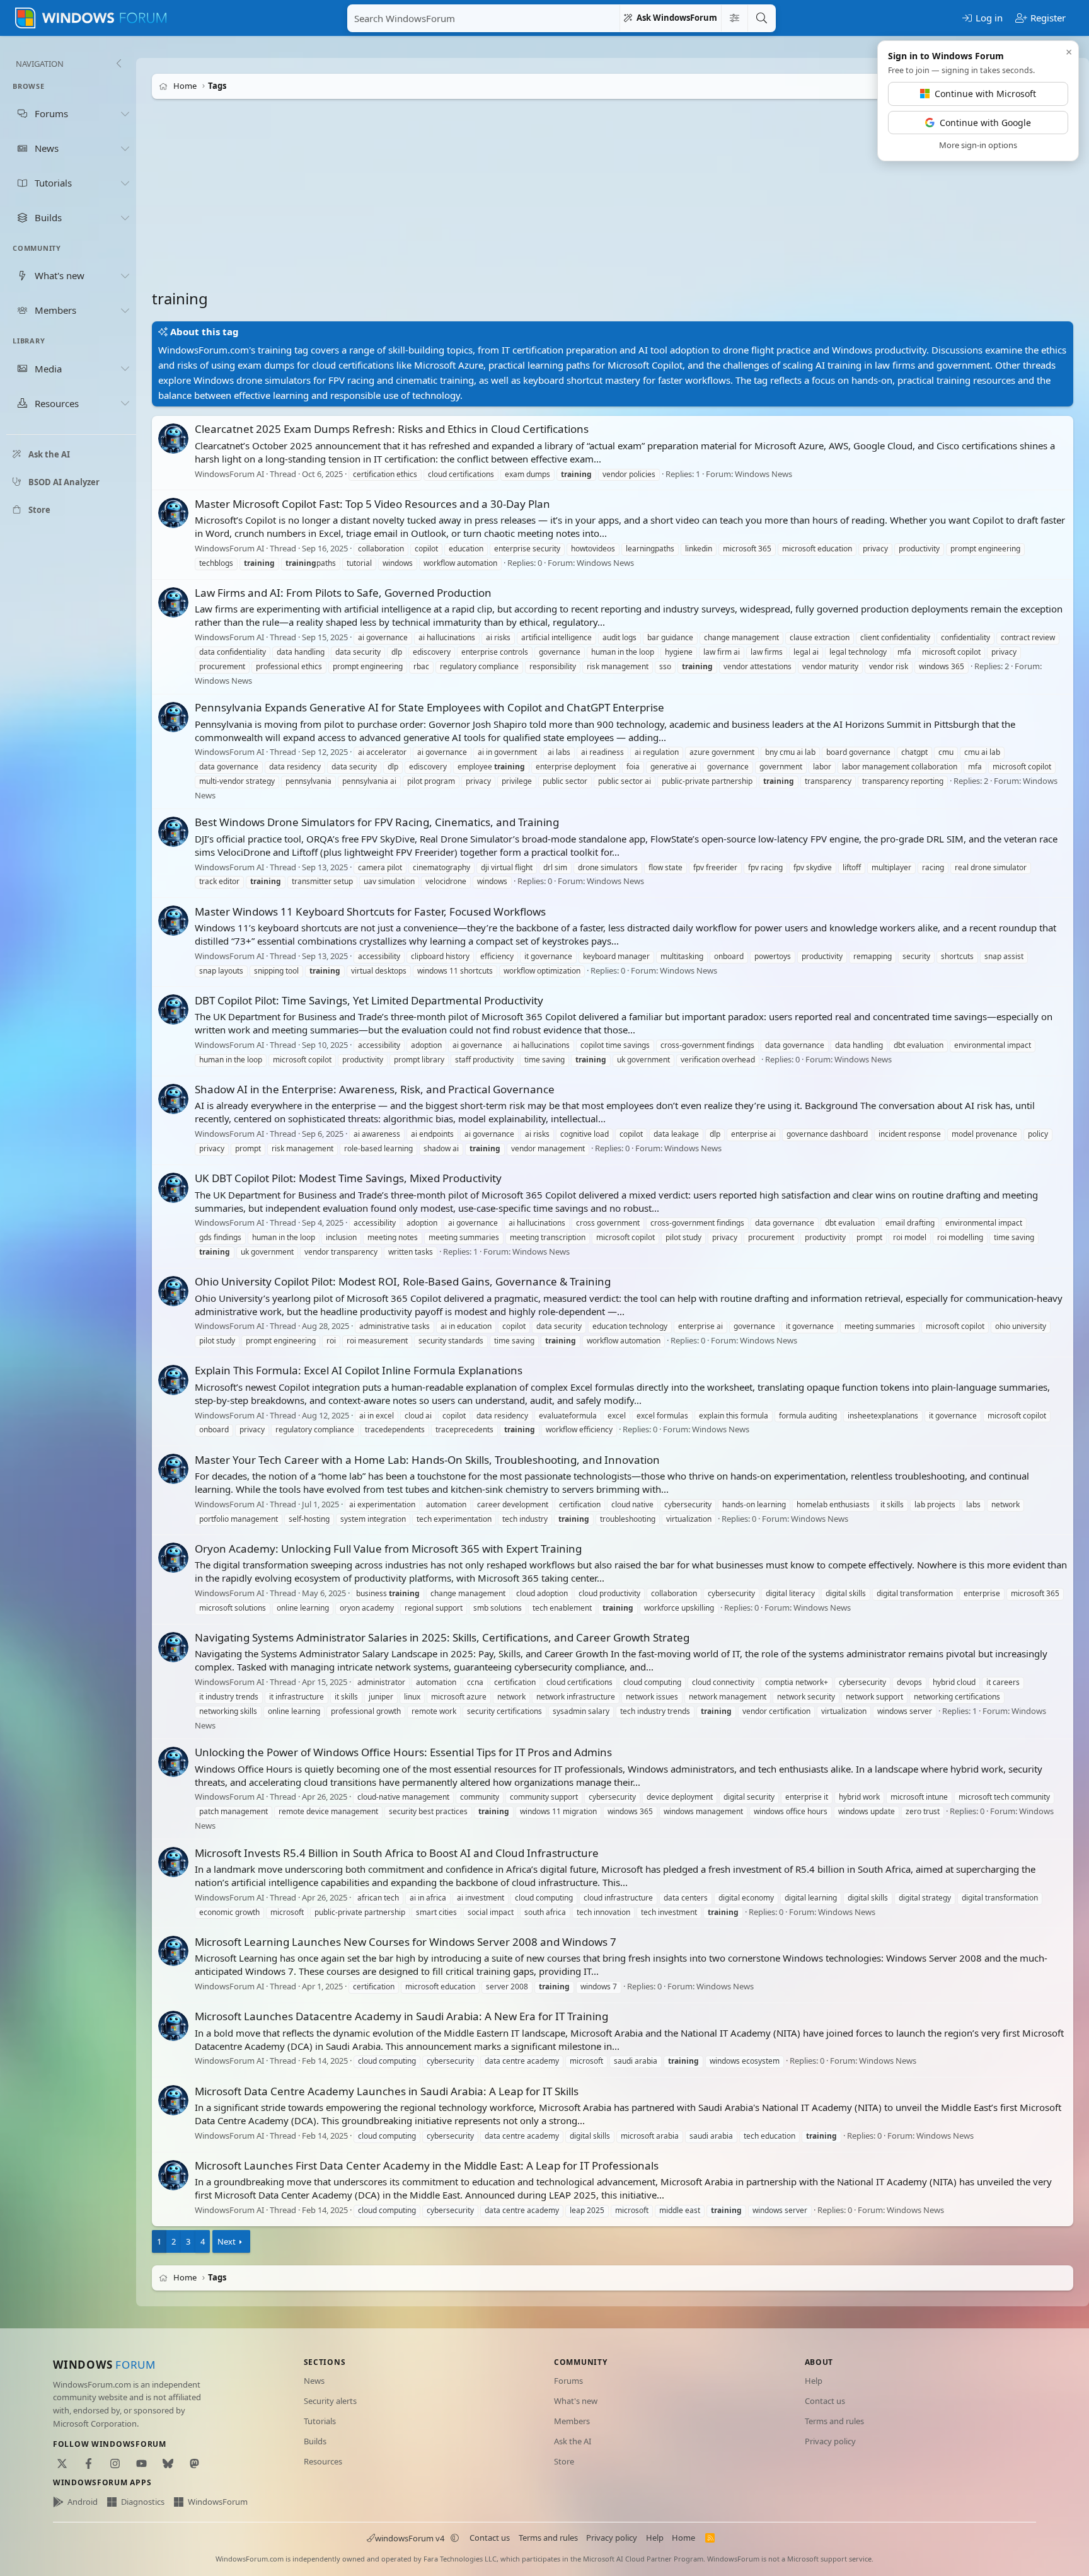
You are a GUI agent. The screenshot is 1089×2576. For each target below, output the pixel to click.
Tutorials (320, 2421)
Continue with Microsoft (985, 94)
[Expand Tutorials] (125, 183)
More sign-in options (978, 145)
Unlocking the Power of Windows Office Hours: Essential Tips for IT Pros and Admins (403, 1752)
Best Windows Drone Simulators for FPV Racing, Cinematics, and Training (377, 822)
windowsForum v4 (410, 2538)
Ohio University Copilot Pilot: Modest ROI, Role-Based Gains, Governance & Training (403, 1281)
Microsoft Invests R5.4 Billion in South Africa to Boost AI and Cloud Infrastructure (397, 1853)
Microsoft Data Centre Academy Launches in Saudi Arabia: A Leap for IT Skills (387, 2091)
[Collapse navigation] (118, 64)
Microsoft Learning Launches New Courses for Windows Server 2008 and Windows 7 (406, 1942)
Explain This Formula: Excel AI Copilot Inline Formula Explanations (359, 1370)
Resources (323, 2461)
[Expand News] (125, 148)
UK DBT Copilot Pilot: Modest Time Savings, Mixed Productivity (348, 1178)
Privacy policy (830, 2441)
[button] (455, 2538)
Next (227, 2241)
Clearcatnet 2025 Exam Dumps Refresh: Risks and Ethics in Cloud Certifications (392, 429)
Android (83, 2502)
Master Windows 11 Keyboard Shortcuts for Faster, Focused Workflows (370, 911)
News (314, 2381)
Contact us (825, 2401)
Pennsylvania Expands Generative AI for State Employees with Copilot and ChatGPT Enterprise (429, 707)
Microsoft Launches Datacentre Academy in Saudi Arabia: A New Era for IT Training (401, 2016)
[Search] (761, 18)
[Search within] (734, 18)
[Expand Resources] (125, 403)
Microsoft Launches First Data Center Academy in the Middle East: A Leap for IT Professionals (427, 2165)
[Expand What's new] (125, 275)
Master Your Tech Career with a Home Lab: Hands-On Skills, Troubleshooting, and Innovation (427, 1460)
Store (564, 2461)
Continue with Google (985, 123)
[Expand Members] (125, 310)
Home (683, 2538)
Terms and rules (834, 2421)
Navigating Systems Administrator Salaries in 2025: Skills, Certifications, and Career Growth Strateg (442, 1637)
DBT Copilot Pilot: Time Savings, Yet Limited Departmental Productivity (369, 1000)
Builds (315, 2441)
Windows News (763, 474)
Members (572, 2421)
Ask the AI (573, 2441)
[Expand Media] (125, 369)
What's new (576, 2401)
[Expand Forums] (125, 113)
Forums (568, 2381)
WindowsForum (218, 2502)
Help (814, 2381)
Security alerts (330, 2401)
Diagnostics (143, 2502)
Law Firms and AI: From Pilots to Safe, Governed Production (343, 593)
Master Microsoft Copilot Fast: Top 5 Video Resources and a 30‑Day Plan (372, 504)
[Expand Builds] (125, 217)
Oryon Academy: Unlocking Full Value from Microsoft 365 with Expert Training (388, 1549)
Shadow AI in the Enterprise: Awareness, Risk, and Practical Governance (375, 1089)
